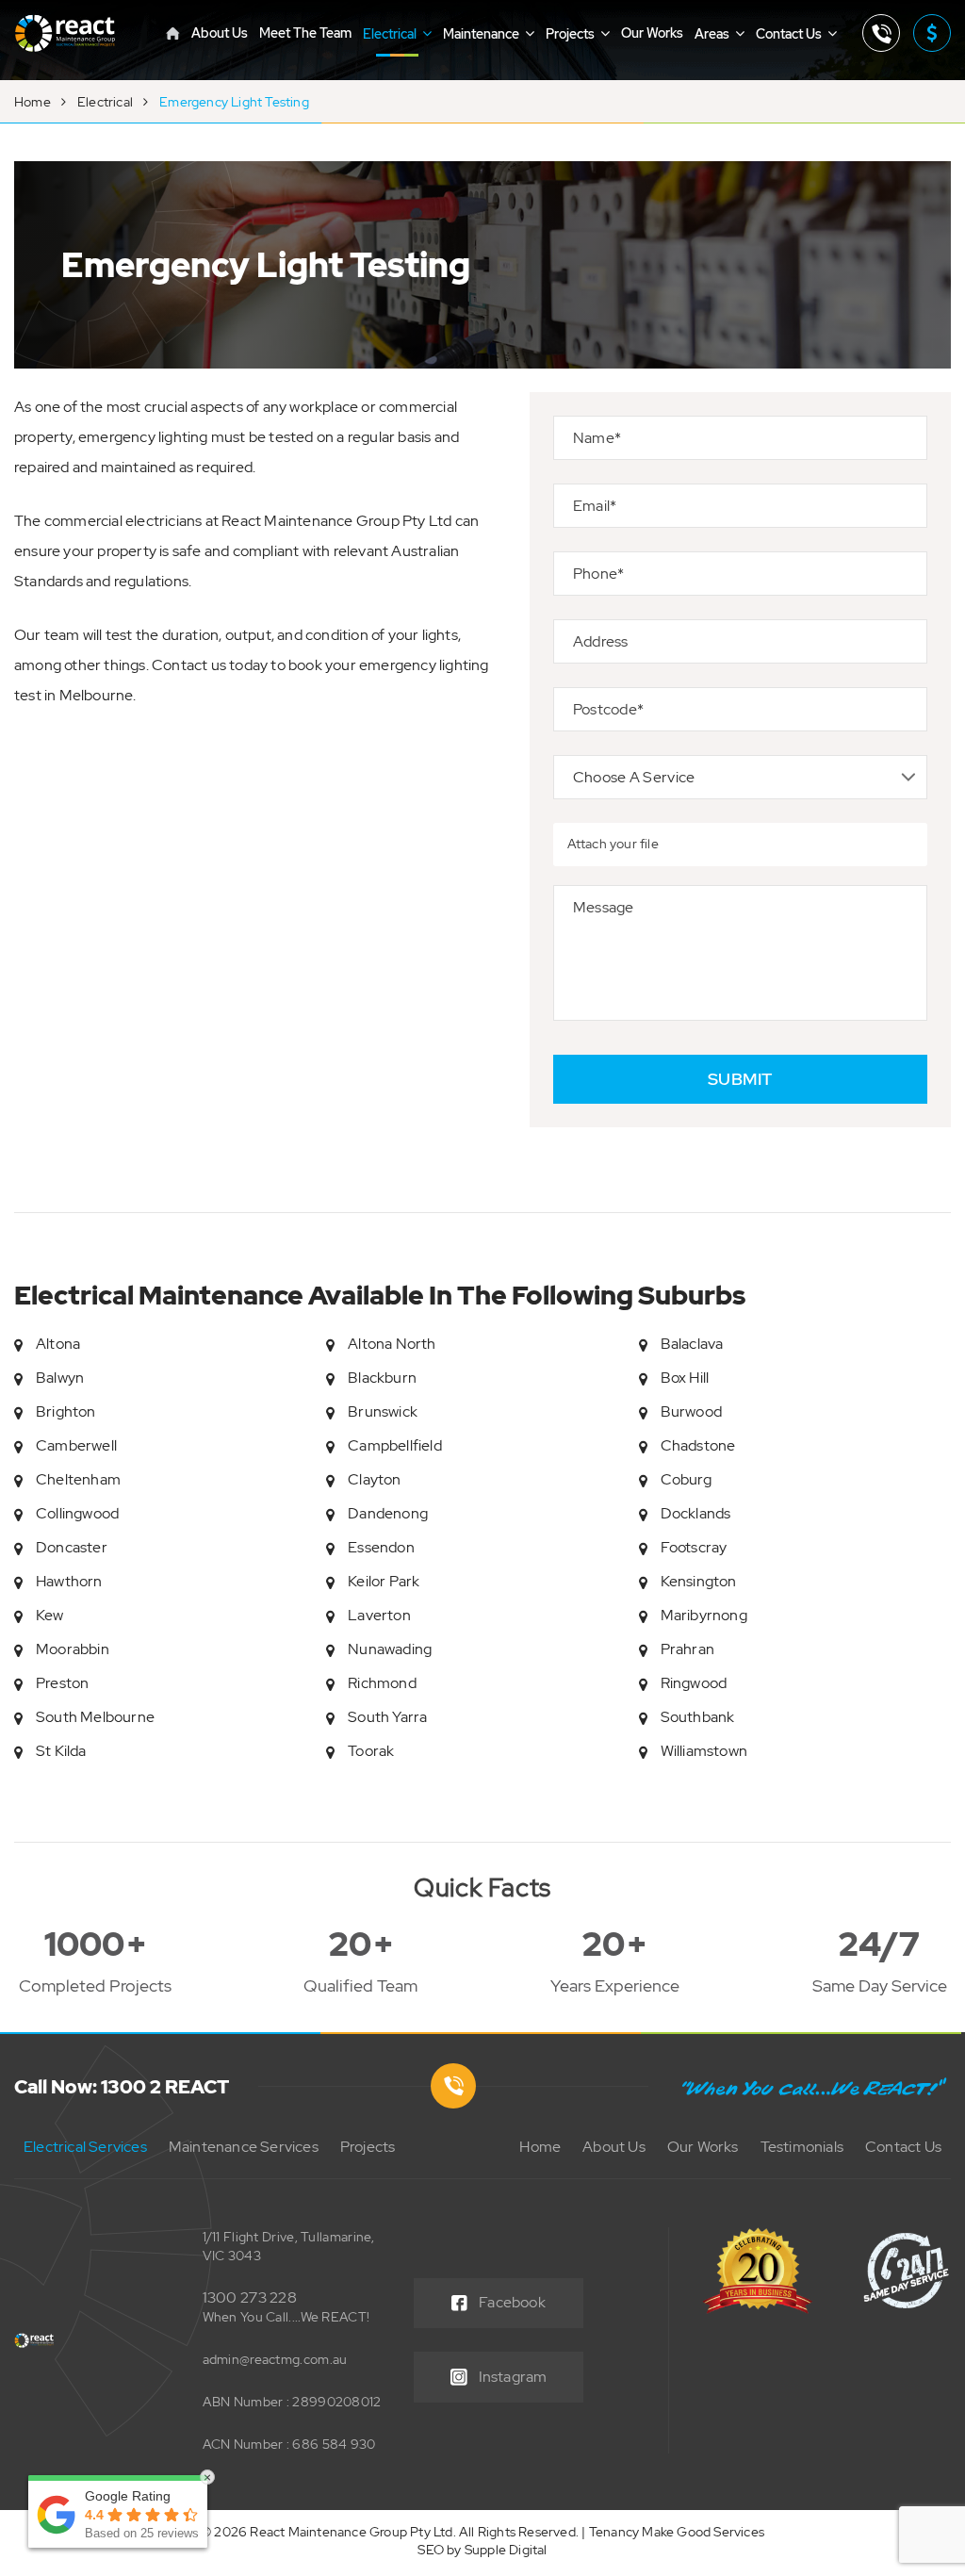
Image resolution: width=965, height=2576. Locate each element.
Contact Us (790, 34)
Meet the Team (305, 33)
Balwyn (60, 1378)
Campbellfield (395, 1445)
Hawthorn (69, 1581)
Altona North (392, 1344)
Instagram (513, 2377)
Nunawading (390, 1649)
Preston (62, 1683)
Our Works (652, 33)
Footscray (694, 1547)
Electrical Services (85, 2147)
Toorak (371, 1751)
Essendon (381, 1547)
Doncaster (72, 1547)
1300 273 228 (250, 2297)
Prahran (687, 1649)
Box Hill (685, 1378)
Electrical (391, 34)
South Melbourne (95, 1717)
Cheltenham (78, 1479)
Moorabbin (73, 1649)
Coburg (686, 1479)
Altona (58, 1344)
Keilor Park (384, 1581)
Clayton (374, 1479)
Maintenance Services (244, 2147)
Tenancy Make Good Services (677, 2532)
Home (33, 102)
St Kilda (61, 1751)
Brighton (66, 1411)
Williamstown (704, 1751)
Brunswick (383, 1411)
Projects (572, 34)
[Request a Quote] (932, 33)
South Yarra (387, 1717)
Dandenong (388, 1513)
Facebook (512, 2302)
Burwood (691, 1411)
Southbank (698, 1717)
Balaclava (692, 1344)
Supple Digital (506, 2550)
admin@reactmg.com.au (275, 2359)
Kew (50, 1615)
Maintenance (482, 34)
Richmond (382, 1683)
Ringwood (694, 1683)
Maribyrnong (704, 1615)
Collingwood (77, 1513)
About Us (220, 33)
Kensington (699, 1581)
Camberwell (76, 1445)
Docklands (696, 1513)
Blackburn (382, 1378)
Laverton (379, 1615)
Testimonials (802, 2147)
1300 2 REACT (881, 33)
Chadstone (698, 1445)
